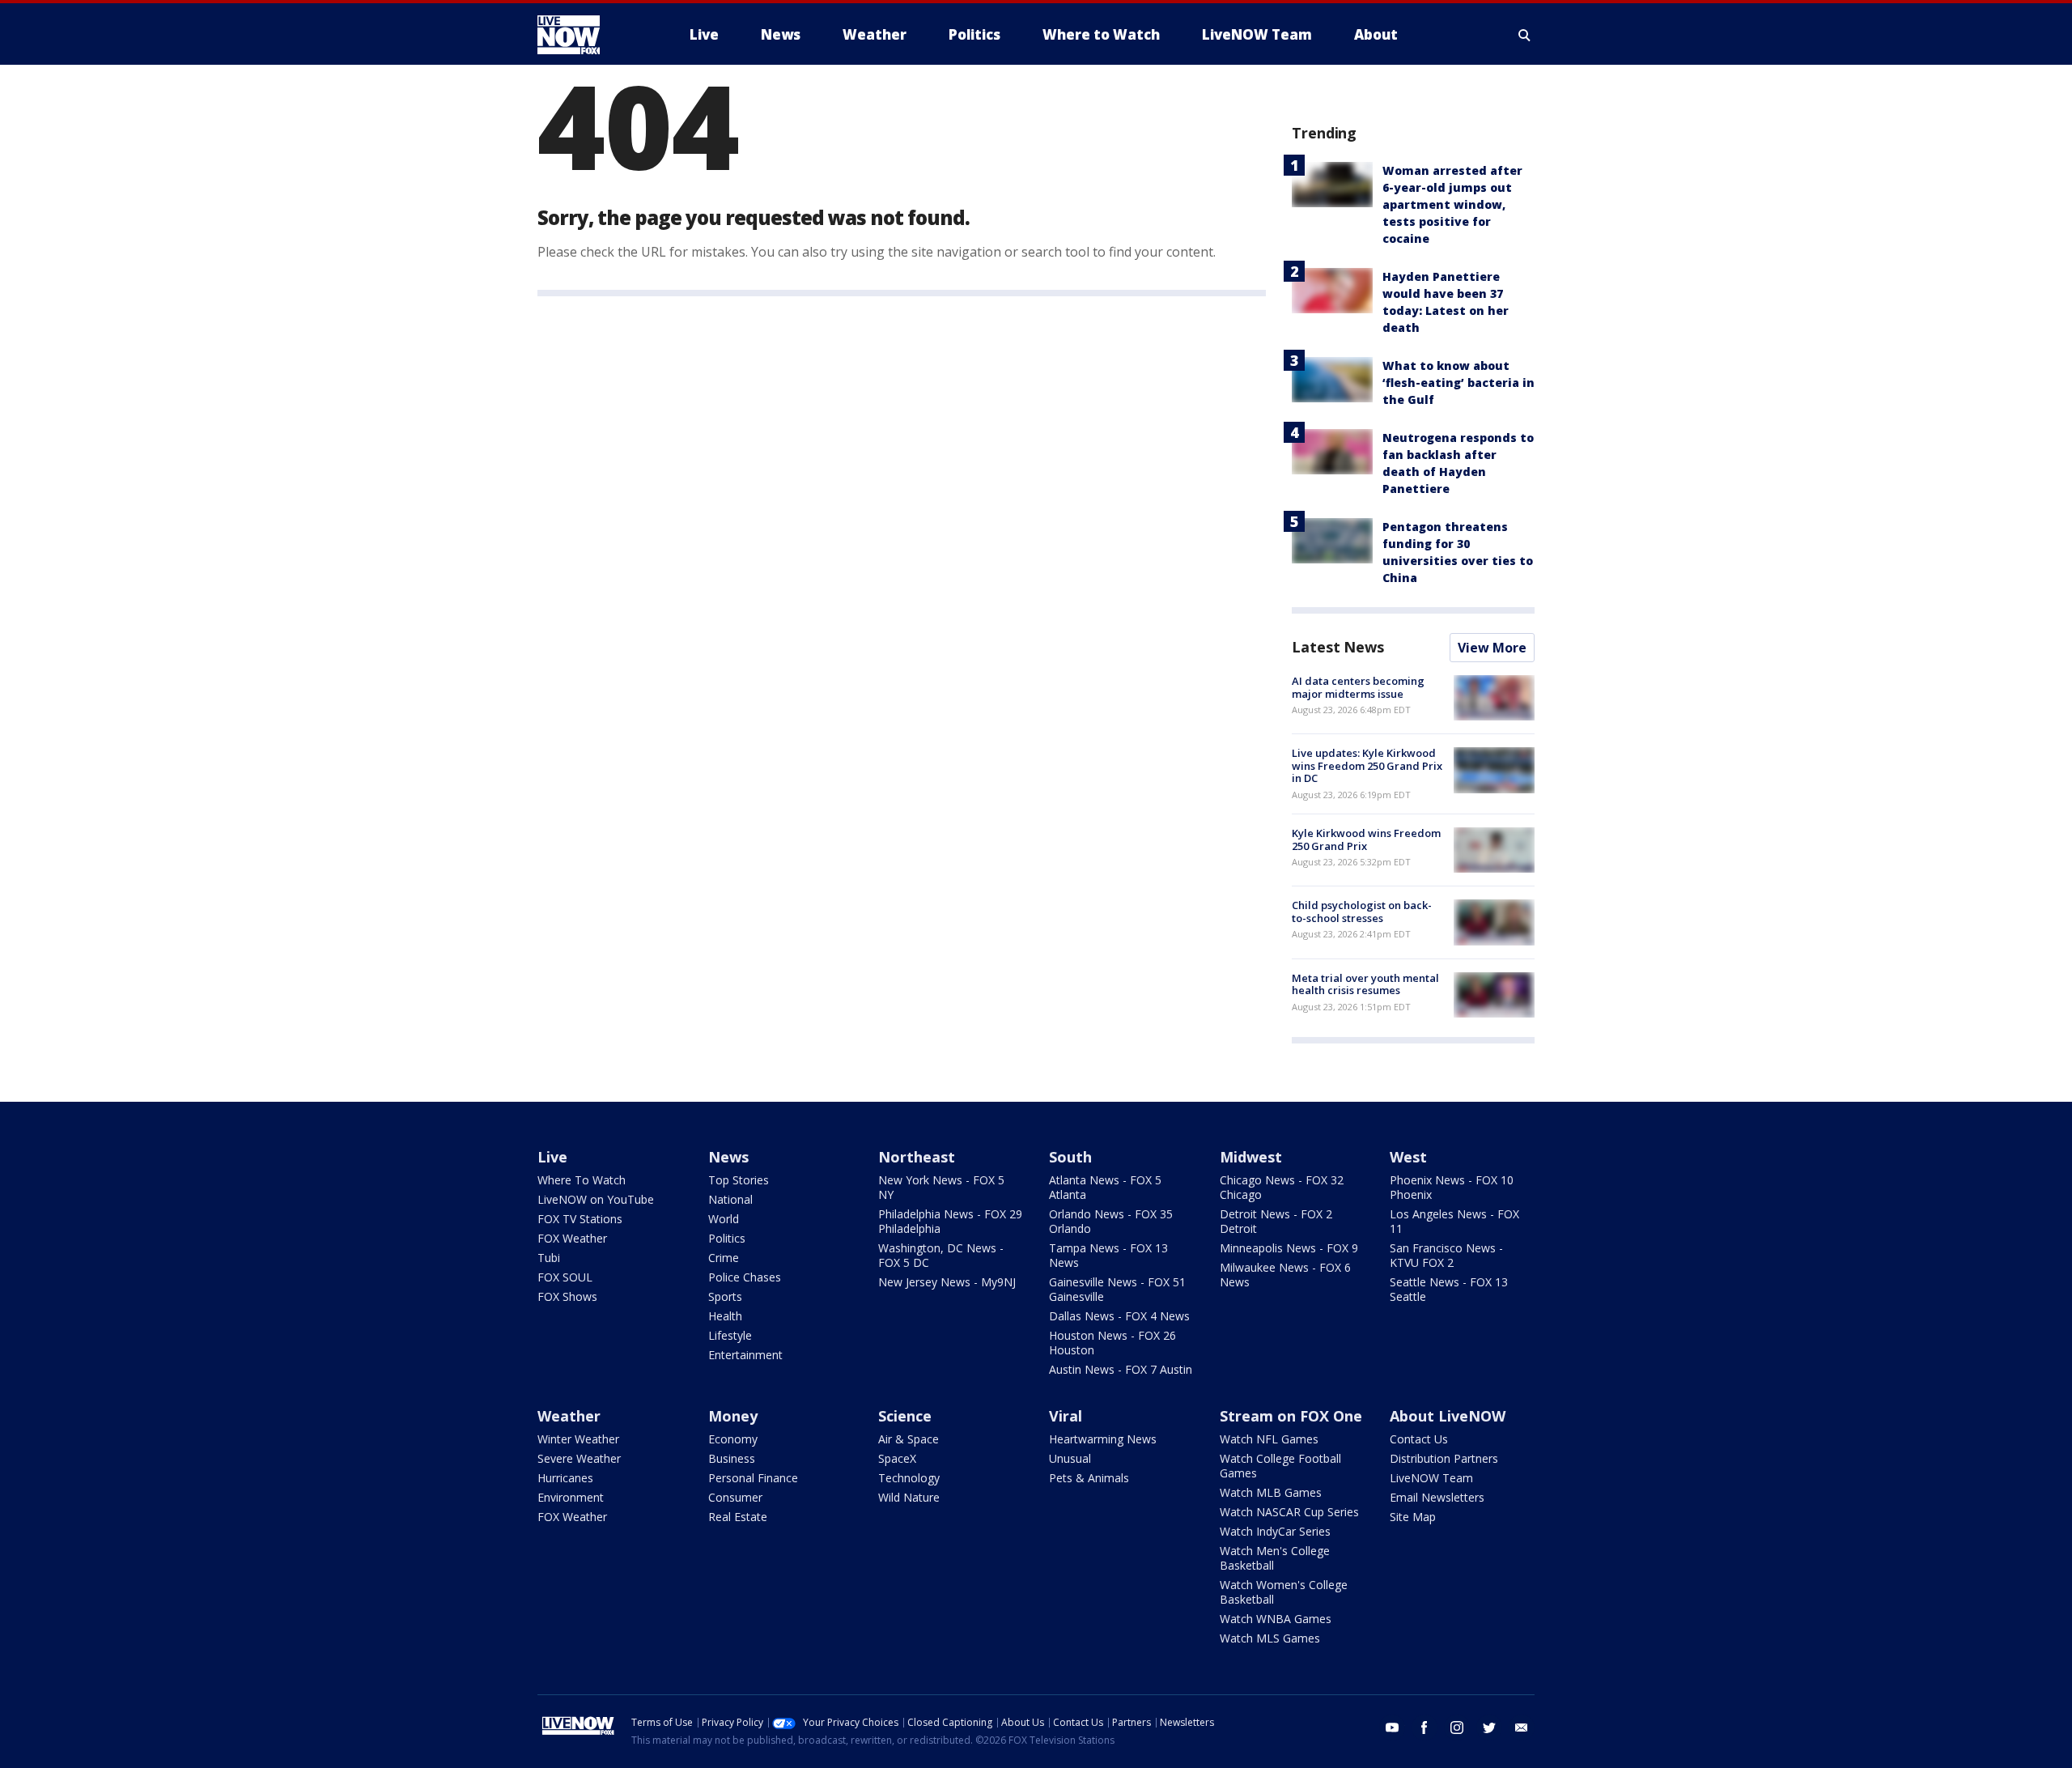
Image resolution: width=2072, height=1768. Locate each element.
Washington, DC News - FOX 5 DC (941, 1255)
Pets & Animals (1089, 1478)
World (724, 1219)
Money (733, 1416)
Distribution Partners (1444, 1458)
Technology (909, 1478)
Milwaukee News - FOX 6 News (1285, 1275)
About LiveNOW (1448, 1416)
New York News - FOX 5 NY (941, 1187)
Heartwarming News (1103, 1439)
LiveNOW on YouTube (596, 1199)
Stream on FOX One (1291, 1416)
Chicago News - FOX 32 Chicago (1282, 1187)
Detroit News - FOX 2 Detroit (1276, 1221)
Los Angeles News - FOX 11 (1454, 1221)
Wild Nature (909, 1497)
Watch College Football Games (1280, 1466)
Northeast (917, 1157)
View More (1492, 648)
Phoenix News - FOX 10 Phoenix (1452, 1187)
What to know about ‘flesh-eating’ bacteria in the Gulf (1458, 382)
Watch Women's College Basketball (1284, 1592)
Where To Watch (582, 1180)
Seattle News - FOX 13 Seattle (1449, 1289)
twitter (1489, 1728)
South (1070, 1157)
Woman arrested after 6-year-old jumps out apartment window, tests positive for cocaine (1452, 204)
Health (725, 1316)
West (1408, 1157)
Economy (733, 1439)
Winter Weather (578, 1439)
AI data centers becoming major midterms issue (1358, 687)
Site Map (1413, 1517)
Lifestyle (730, 1335)
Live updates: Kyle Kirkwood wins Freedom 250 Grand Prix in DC (1367, 765)
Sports (725, 1296)
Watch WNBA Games (1276, 1619)
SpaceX (897, 1458)
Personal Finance (753, 1478)
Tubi (549, 1258)
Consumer (735, 1497)
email (1522, 1728)
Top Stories (739, 1180)
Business (732, 1458)
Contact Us (1419, 1439)
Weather (569, 1416)
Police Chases (745, 1277)
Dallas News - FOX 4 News (1119, 1316)
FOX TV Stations (580, 1219)
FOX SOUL (565, 1277)
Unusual (1070, 1458)
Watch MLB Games (1271, 1492)
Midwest (1251, 1157)
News (728, 1157)
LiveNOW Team (1431, 1478)
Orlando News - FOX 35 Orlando (1111, 1221)
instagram (1457, 1728)
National (730, 1199)
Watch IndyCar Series (1275, 1531)
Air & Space (909, 1439)
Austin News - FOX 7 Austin (1121, 1369)
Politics (727, 1238)
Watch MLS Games (1270, 1638)
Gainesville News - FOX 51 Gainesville (1117, 1289)
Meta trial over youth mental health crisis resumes (1365, 984)
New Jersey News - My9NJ (947, 1282)
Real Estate (738, 1517)
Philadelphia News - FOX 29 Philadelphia (950, 1221)
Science (905, 1416)
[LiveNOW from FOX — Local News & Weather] (591, 35)
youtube (1392, 1728)
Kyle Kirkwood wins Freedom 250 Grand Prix (1366, 839)
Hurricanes (565, 1478)
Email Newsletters (1437, 1497)
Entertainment (745, 1355)
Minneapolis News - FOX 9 (1289, 1248)
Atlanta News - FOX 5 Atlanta (1105, 1187)
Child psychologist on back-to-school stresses (1362, 912)
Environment (571, 1497)
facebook (1424, 1728)
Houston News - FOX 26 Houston (1112, 1343)
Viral (1066, 1416)
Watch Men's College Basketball (1275, 1558)
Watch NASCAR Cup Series (1289, 1512)
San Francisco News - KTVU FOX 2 (1446, 1255)
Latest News (1338, 647)
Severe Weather (579, 1458)
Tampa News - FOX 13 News (1108, 1255)
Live (552, 1157)
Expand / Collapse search (1525, 35)
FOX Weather (572, 1238)
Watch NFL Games (1269, 1439)
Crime (724, 1258)
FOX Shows (567, 1296)
